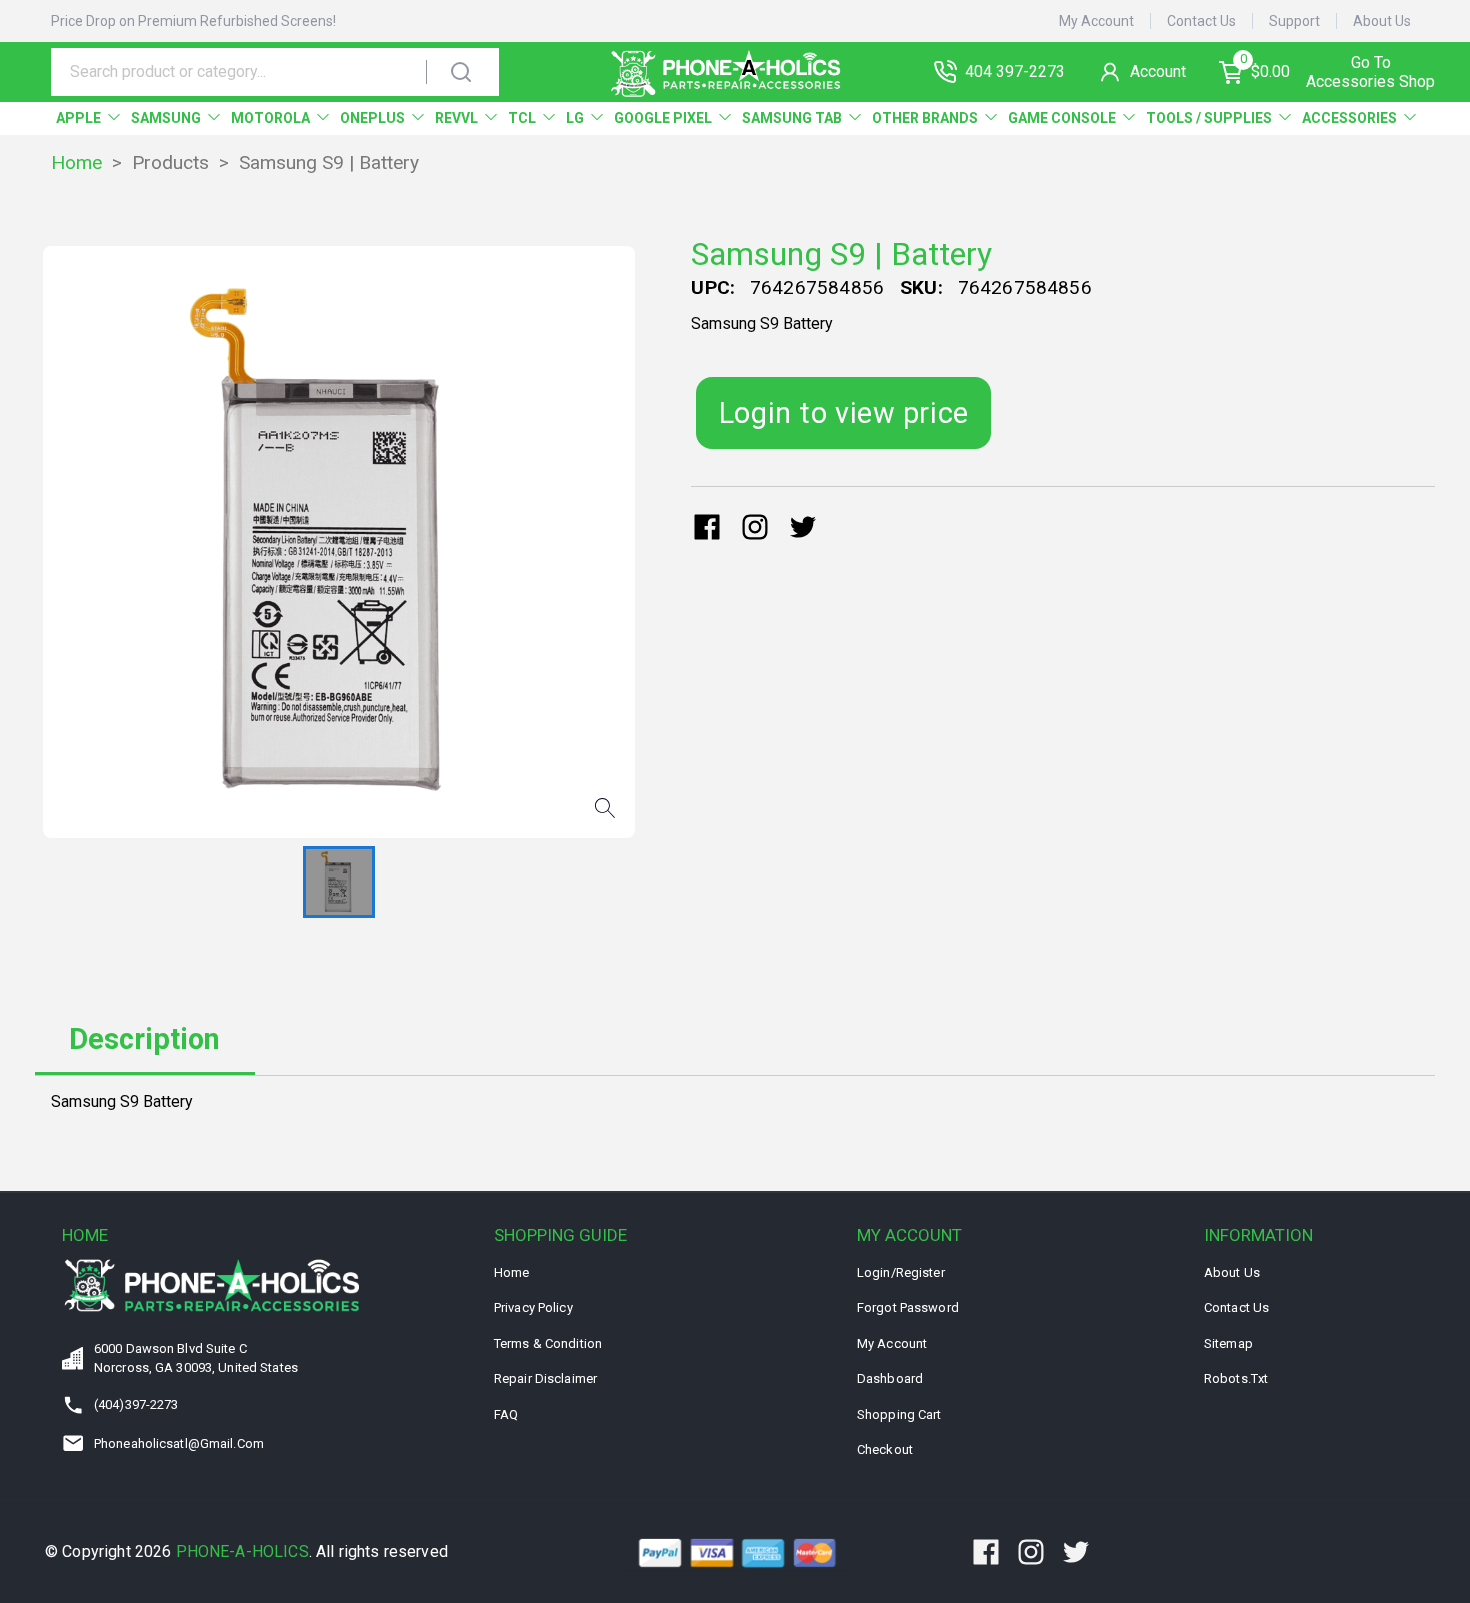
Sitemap (1228, 1343)
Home (76, 162)
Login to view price (844, 413)
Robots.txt (1236, 1378)
